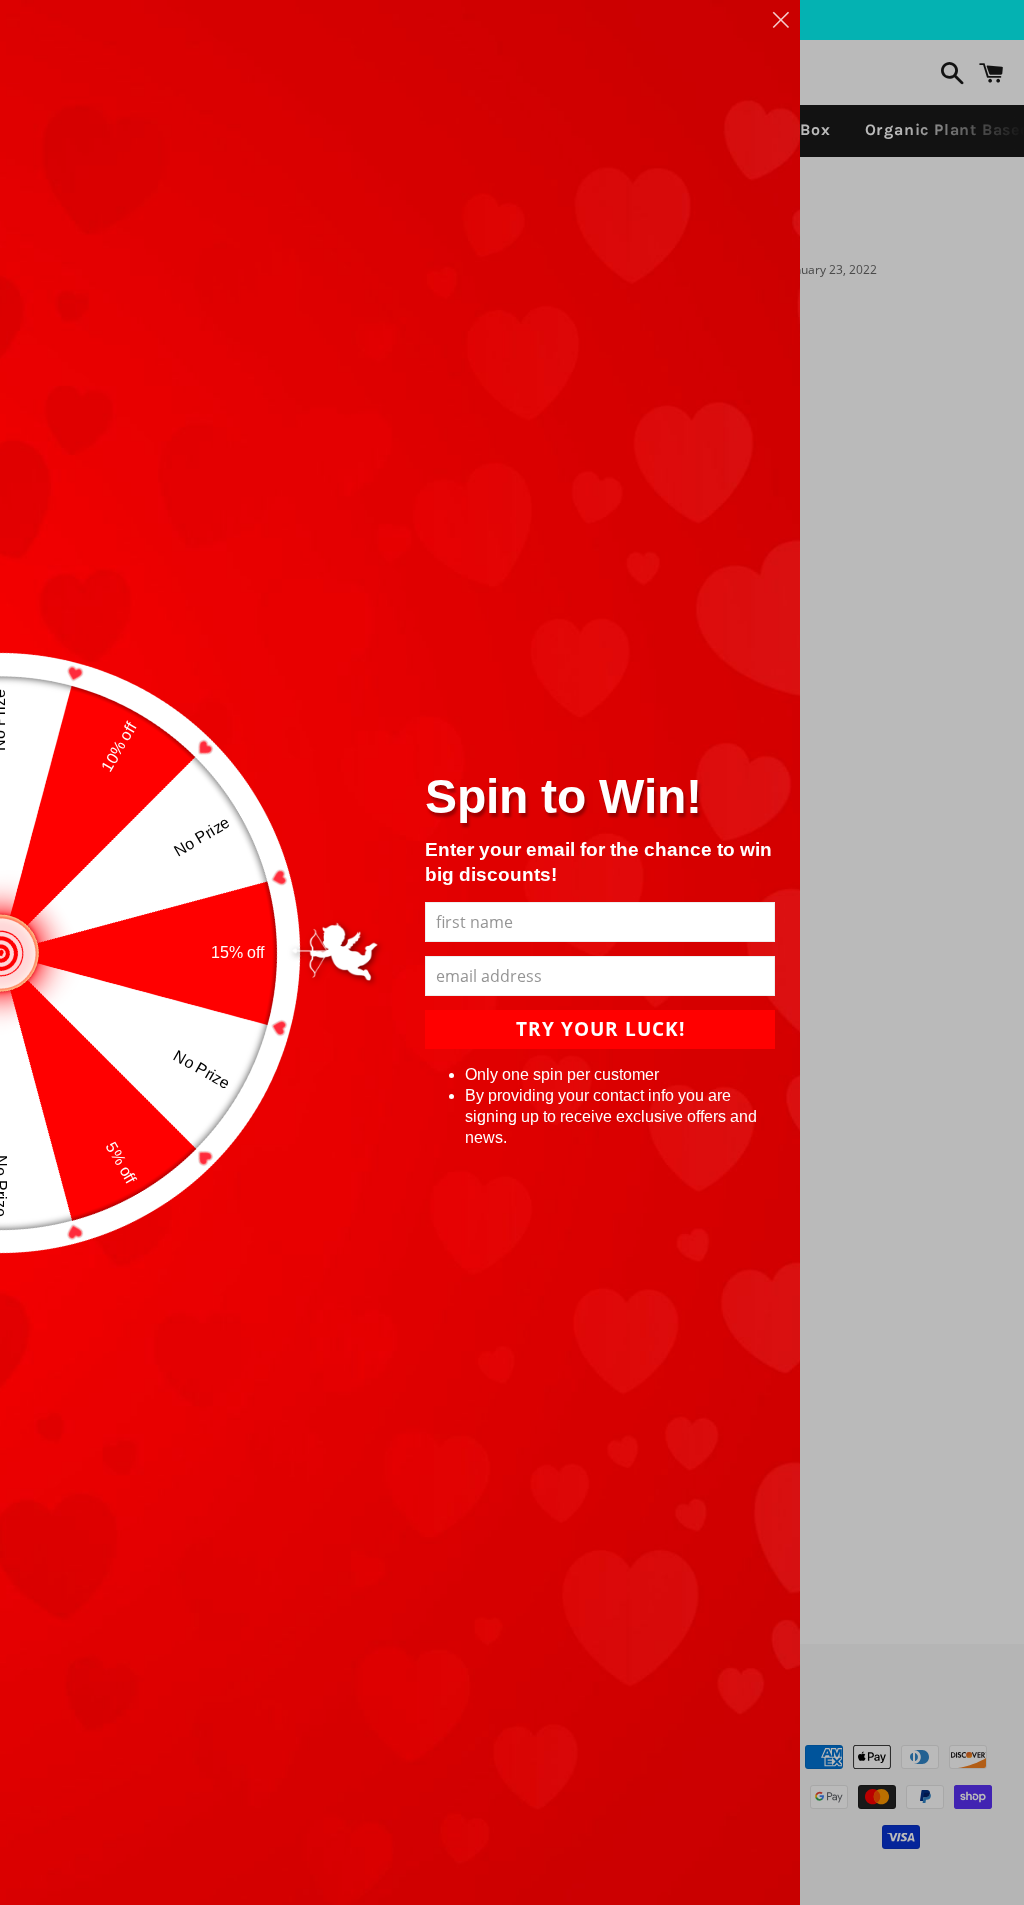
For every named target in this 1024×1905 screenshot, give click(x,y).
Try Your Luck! (600, 1029)
